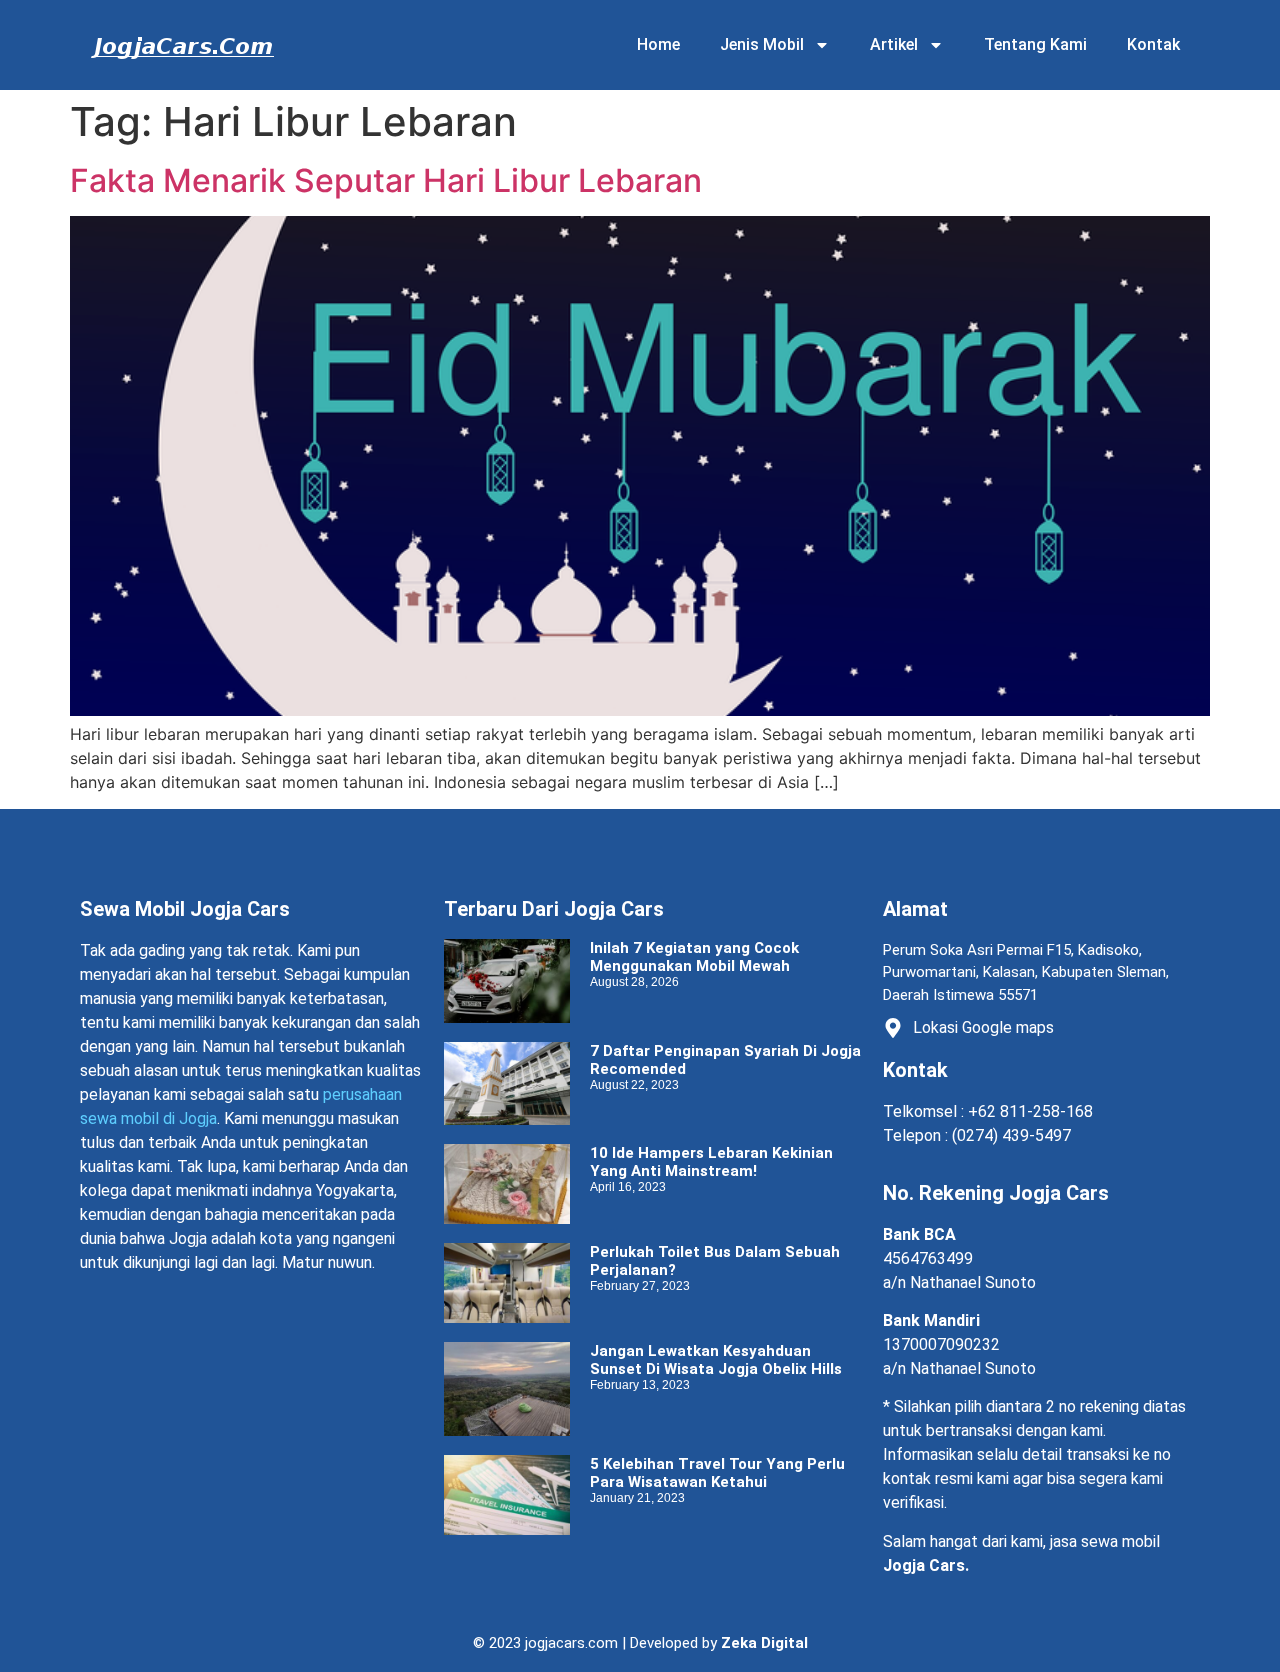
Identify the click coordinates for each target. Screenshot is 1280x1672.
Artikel (894, 44)
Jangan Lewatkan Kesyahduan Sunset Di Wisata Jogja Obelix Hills (716, 1360)
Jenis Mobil (762, 44)
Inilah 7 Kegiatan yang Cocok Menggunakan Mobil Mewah (694, 957)
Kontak (1153, 44)
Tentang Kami (1035, 44)
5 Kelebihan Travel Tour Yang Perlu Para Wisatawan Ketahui (717, 1473)
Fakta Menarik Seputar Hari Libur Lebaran (386, 180)
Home (658, 44)
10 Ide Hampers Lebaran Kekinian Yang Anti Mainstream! (711, 1162)
